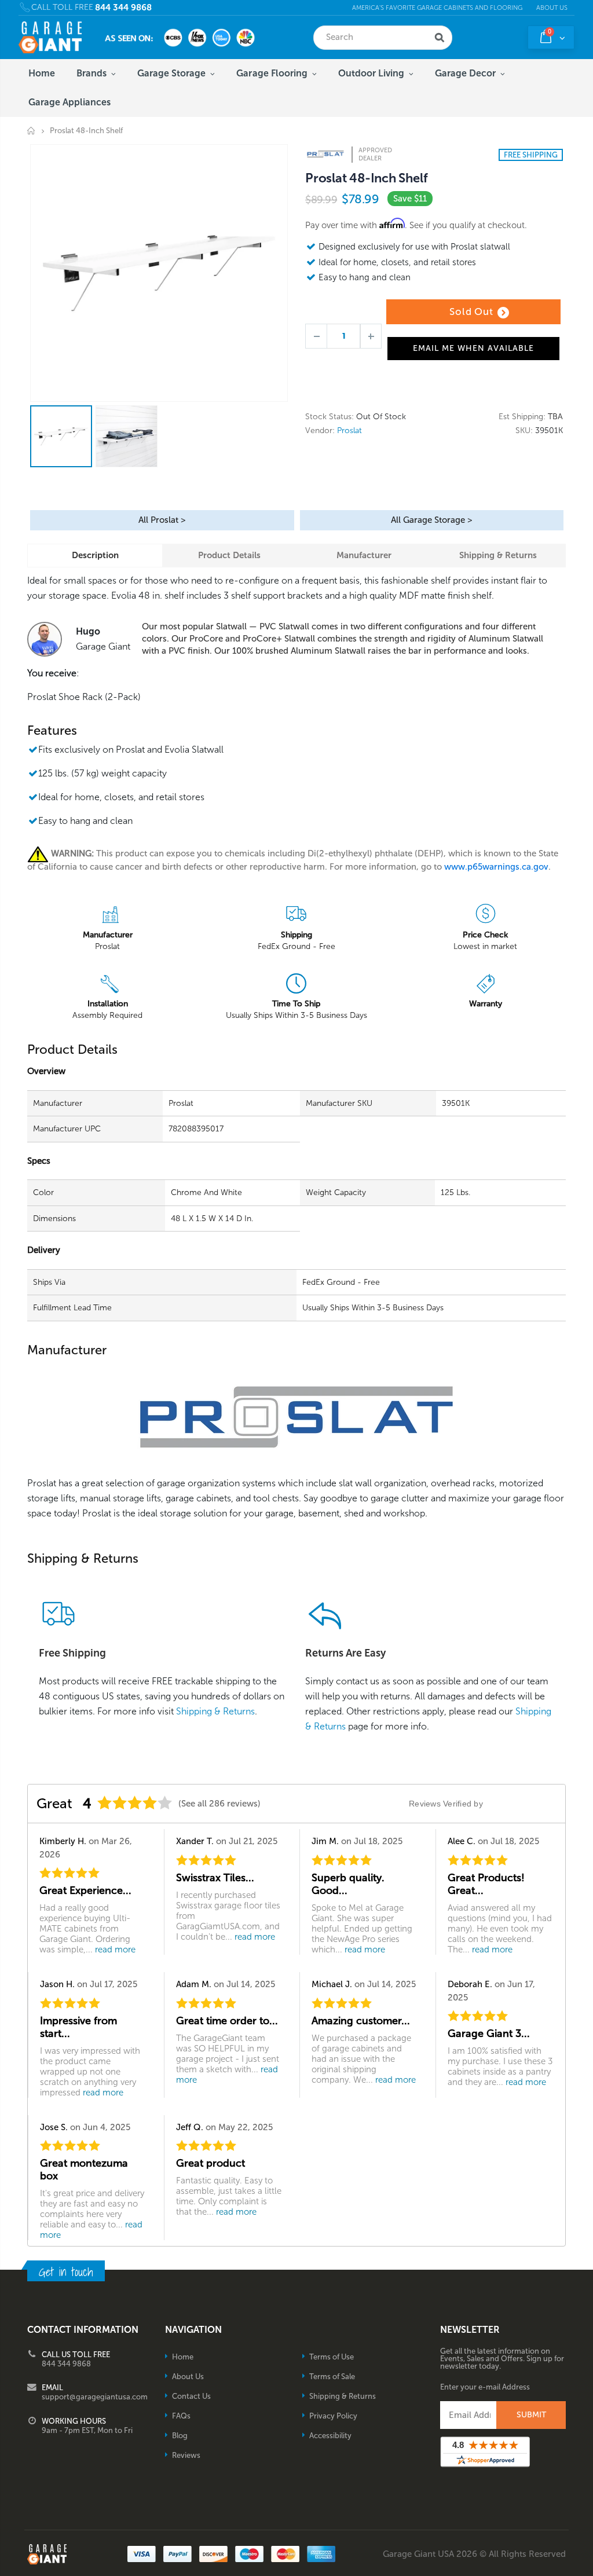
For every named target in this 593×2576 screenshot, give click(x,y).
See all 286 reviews (219, 1804)
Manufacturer (364, 555)
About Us (552, 8)
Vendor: (320, 431)
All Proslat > (162, 520)
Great (54, 1803)
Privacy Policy (333, 2416)
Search (440, 38)
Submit (531, 2415)
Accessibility (330, 2436)
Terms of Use (332, 2357)
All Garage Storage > (431, 520)
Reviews (186, 2455)
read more (115, 1950)
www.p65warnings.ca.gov (496, 867)
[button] (592, 2572)
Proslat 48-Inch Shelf (366, 178)
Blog (180, 2436)
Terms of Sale (332, 2377)
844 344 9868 (123, 8)
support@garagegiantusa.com (95, 2397)
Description (95, 555)
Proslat (349, 430)
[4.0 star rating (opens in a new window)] (135, 1803)
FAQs (181, 2416)
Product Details (229, 555)
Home (32, 131)
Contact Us (191, 2396)
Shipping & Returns (498, 555)
